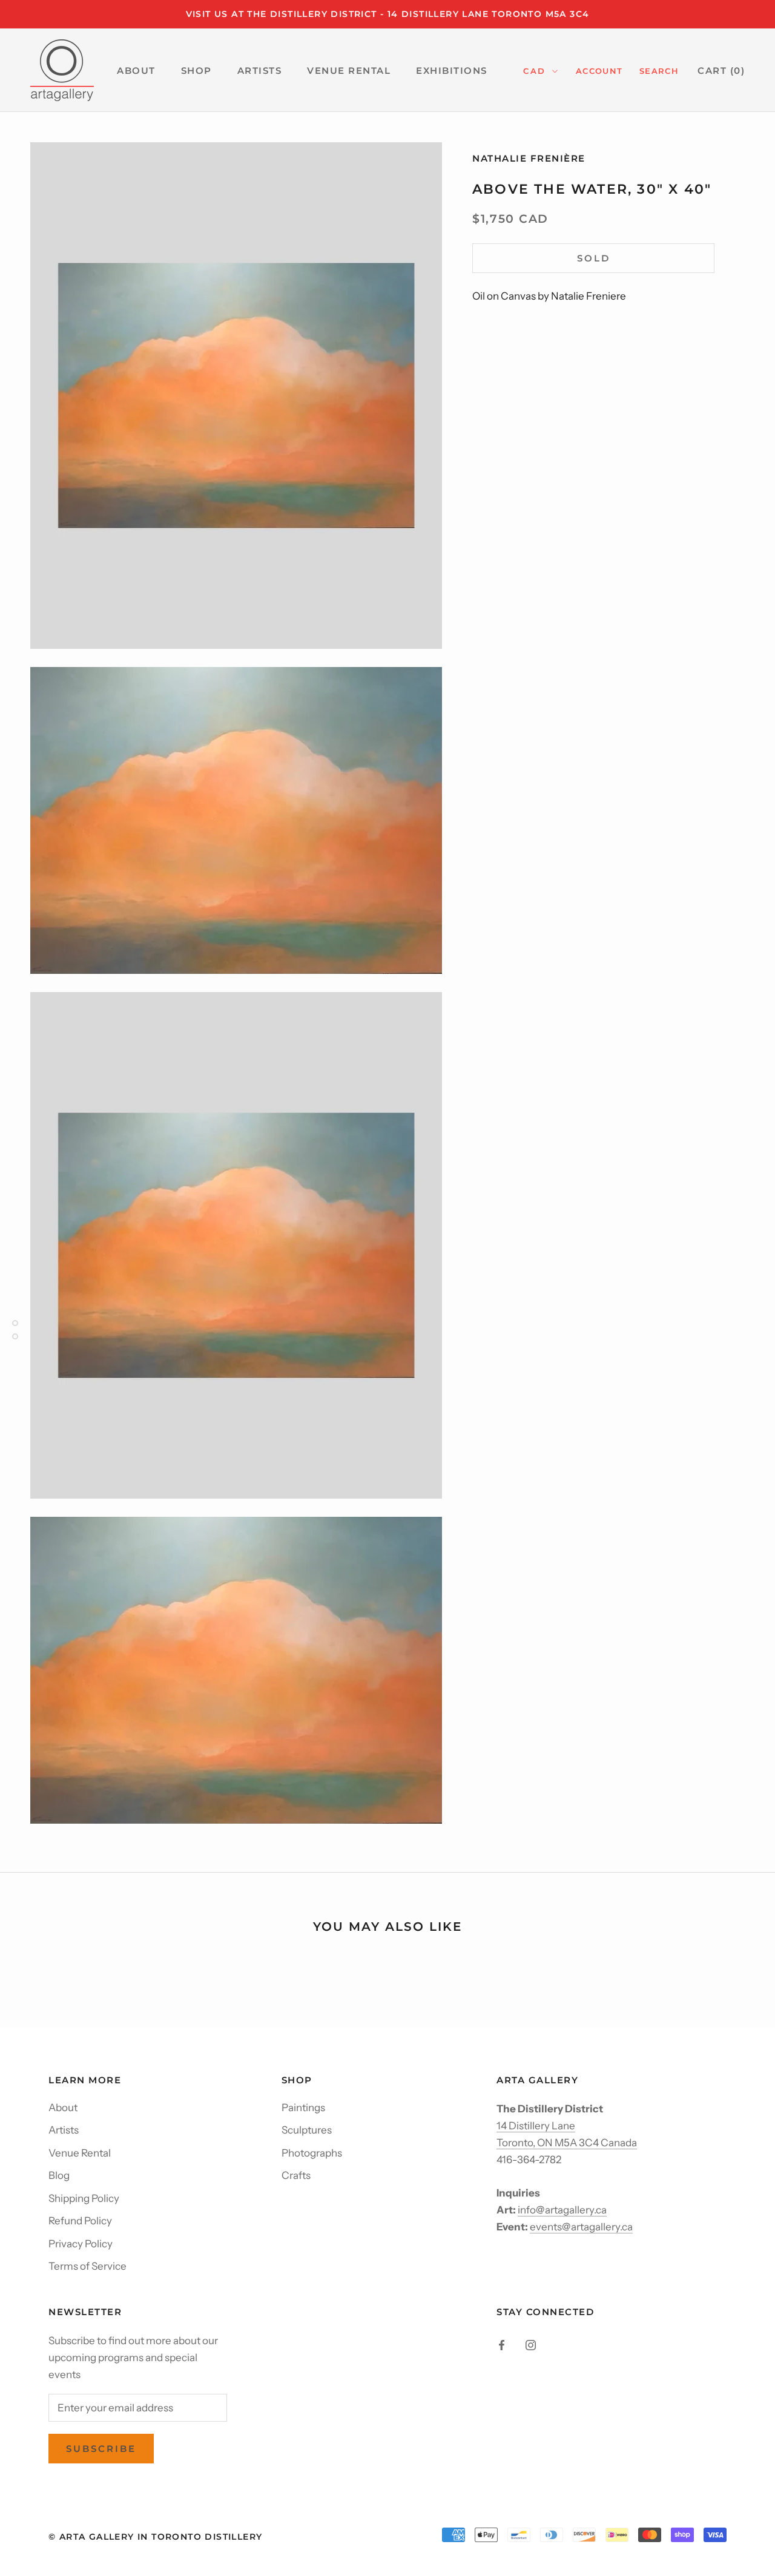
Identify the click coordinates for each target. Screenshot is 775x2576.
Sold (594, 258)
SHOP (196, 71)
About (63, 2108)
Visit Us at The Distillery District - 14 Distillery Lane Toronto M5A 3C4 (388, 14)
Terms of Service (87, 2266)
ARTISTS (260, 71)
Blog (59, 2175)
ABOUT (136, 71)
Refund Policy (80, 2221)
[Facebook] (502, 2344)
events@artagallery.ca (581, 2227)
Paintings (303, 2108)
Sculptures (307, 2130)
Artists (64, 2130)
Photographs (312, 2153)
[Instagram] (531, 2344)
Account (599, 71)
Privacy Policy (81, 2244)
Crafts (296, 2175)
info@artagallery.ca (562, 2210)
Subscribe (101, 2449)
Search (659, 71)
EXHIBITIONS (452, 71)
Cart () (721, 71)
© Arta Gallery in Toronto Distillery (155, 2537)
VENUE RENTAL (349, 71)
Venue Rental (80, 2153)
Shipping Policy (84, 2198)
